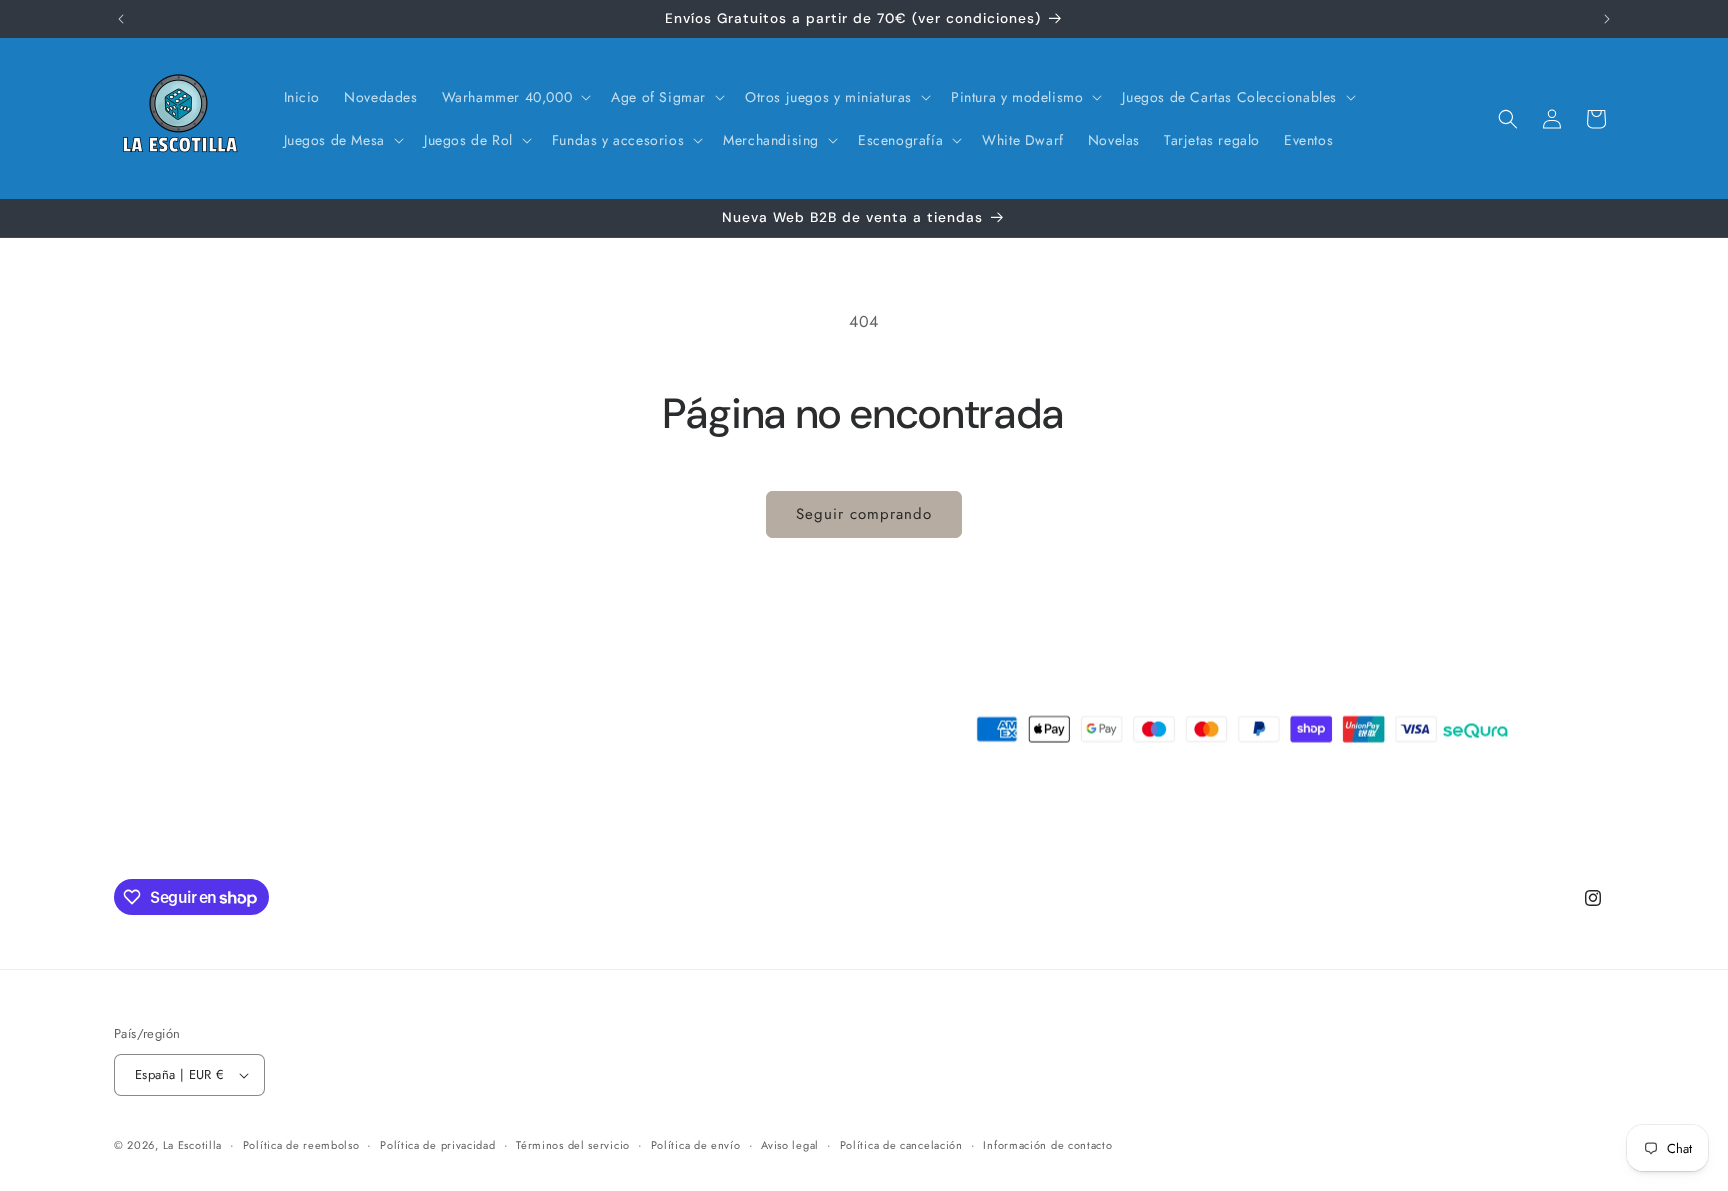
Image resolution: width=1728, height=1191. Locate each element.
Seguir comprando (864, 514)
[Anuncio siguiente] (1607, 19)
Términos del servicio (573, 1145)
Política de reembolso (301, 1145)
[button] (515, 97)
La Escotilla (192, 1145)
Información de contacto (1047, 1145)
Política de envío (696, 1145)
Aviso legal (790, 1145)
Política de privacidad (437, 1145)
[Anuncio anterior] (121, 19)
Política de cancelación (901, 1145)
